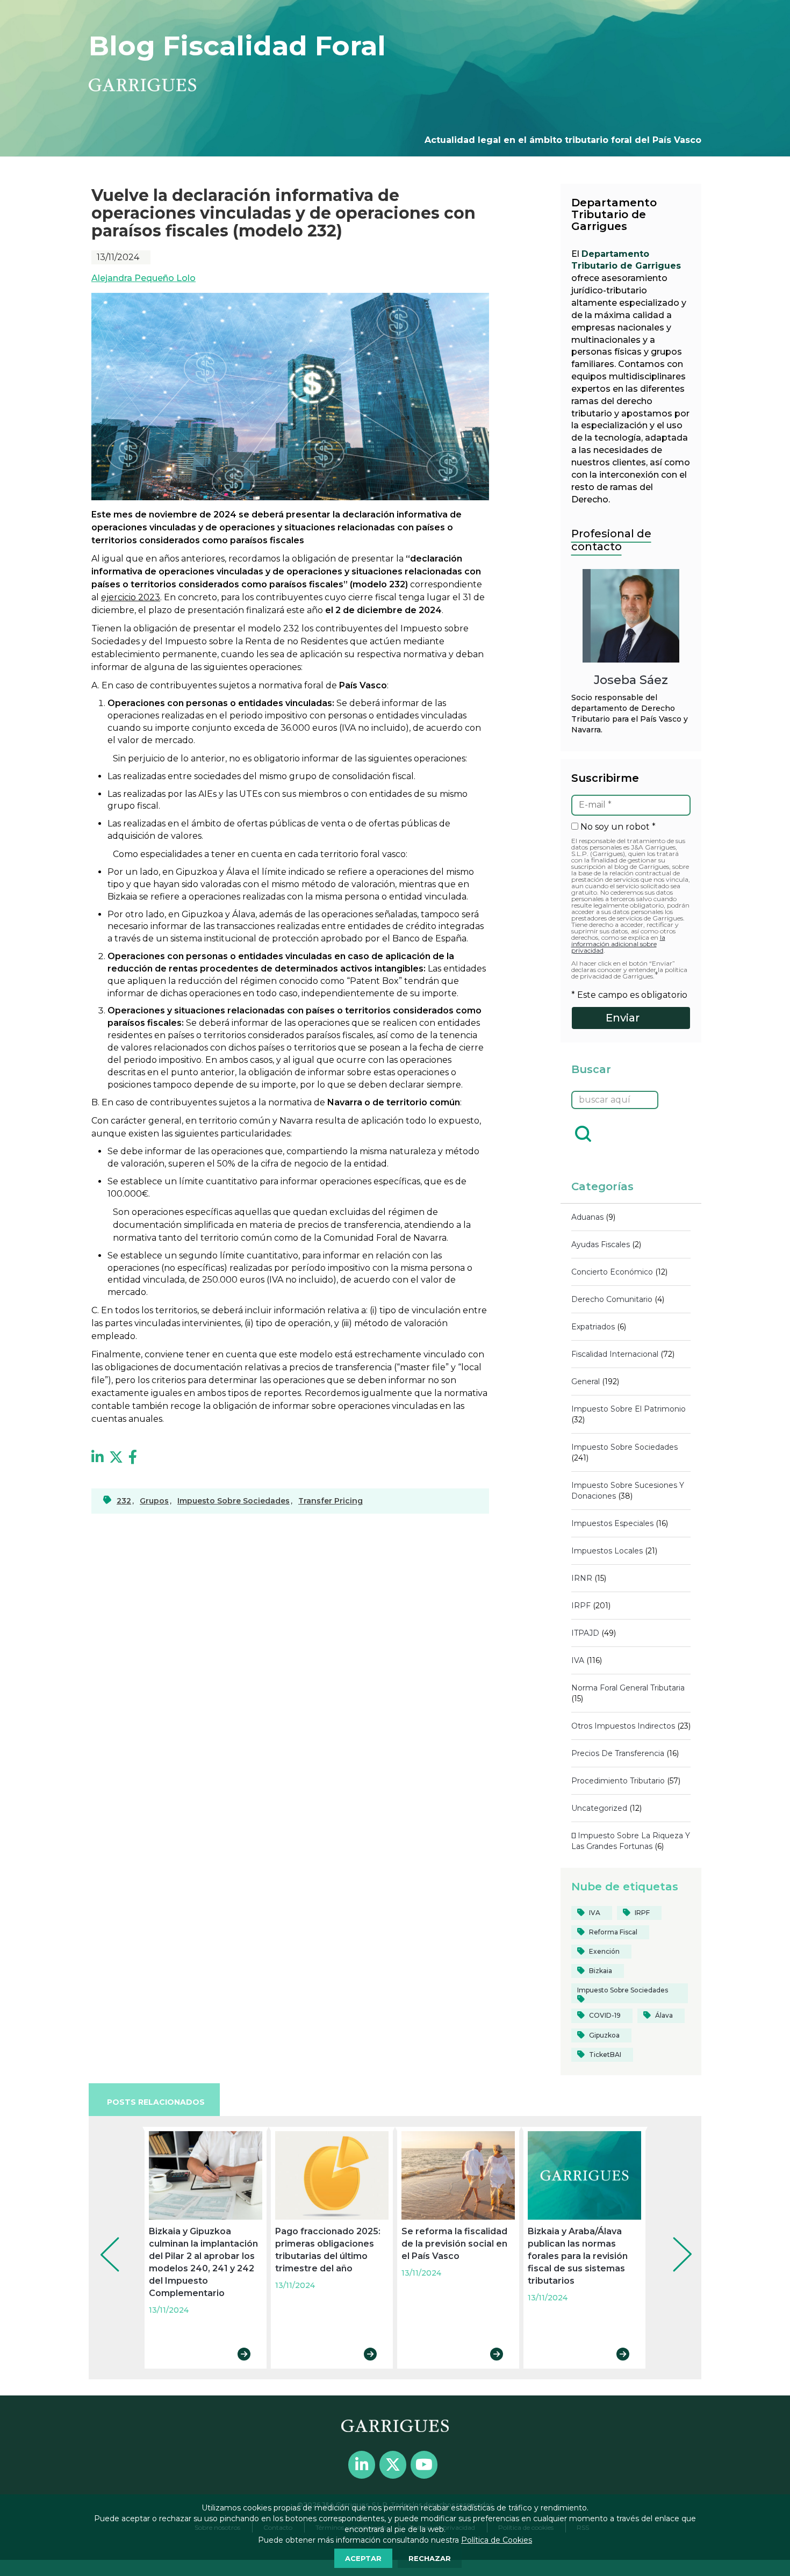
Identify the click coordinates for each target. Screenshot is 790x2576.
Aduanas (587, 1217)
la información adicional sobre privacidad (618, 944)
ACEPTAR (363, 2558)
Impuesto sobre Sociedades (624, 1447)
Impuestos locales (607, 1551)
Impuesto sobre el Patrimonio (629, 1409)
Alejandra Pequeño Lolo (143, 278)
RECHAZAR (430, 2558)
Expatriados (593, 1327)
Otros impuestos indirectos (623, 1726)
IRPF (581, 1606)
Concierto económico (612, 1272)
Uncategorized (599, 1808)
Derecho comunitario (612, 1299)
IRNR (582, 1578)
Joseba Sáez (631, 680)
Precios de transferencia (618, 1753)
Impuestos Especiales (612, 1523)
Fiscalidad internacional (615, 1354)
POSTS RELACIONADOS (156, 2102)
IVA (578, 1660)
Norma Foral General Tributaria (628, 1688)
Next (674, 2240)
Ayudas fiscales (601, 1244)
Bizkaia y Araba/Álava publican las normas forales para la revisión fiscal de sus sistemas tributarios (578, 2256)
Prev (102, 2240)
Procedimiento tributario (618, 1781)
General (586, 1381)
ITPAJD (585, 1633)
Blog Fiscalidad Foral (237, 46)
